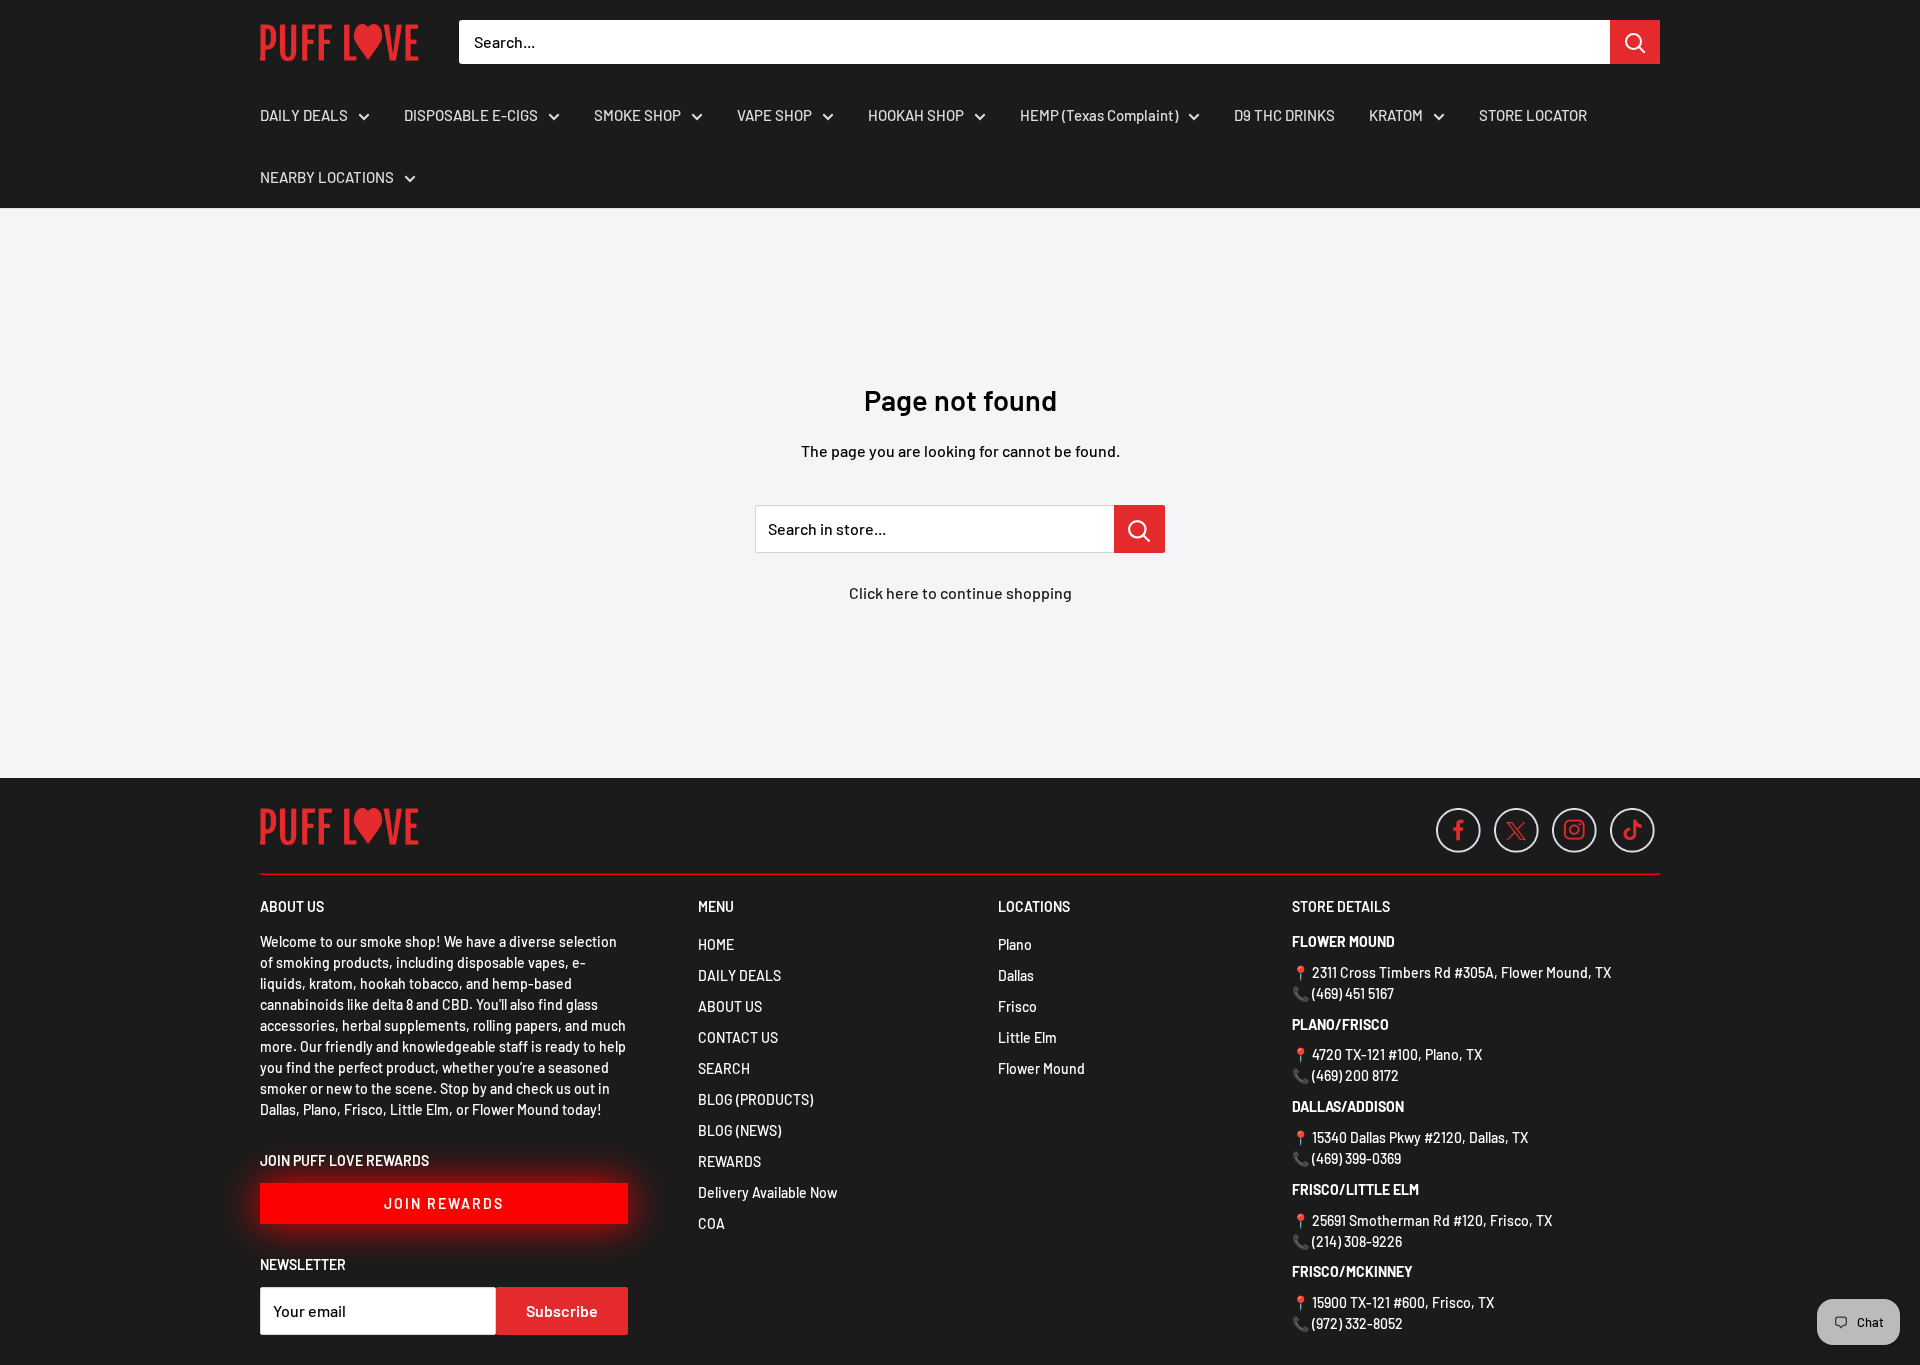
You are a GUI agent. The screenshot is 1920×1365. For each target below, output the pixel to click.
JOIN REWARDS (444, 1203)
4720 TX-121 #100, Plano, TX (1397, 1054)
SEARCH (724, 1068)
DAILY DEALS (304, 115)
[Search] (1635, 42)
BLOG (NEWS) (739, 1130)
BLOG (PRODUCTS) (755, 1099)
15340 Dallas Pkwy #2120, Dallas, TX (1420, 1137)
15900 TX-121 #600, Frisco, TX (1403, 1302)
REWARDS (729, 1161)
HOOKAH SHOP (916, 115)
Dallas (1016, 975)
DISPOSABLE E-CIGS (471, 115)
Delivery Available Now (767, 1192)
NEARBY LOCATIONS (327, 177)
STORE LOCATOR (1533, 115)
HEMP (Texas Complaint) (1099, 115)
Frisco (1017, 1006)
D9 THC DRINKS (1284, 115)
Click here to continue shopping (960, 592)
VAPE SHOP (774, 115)
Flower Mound (1041, 1068)
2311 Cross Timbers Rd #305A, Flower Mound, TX (1461, 972)
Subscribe (562, 1310)
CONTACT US (738, 1037)
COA (711, 1223)
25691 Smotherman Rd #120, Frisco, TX (1432, 1220)
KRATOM (1396, 115)
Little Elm (1027, 1037)
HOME (716, 944)
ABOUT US (730, 1006)
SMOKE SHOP (637, 115)
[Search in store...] (1139, 529)
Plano (1015, 944)
